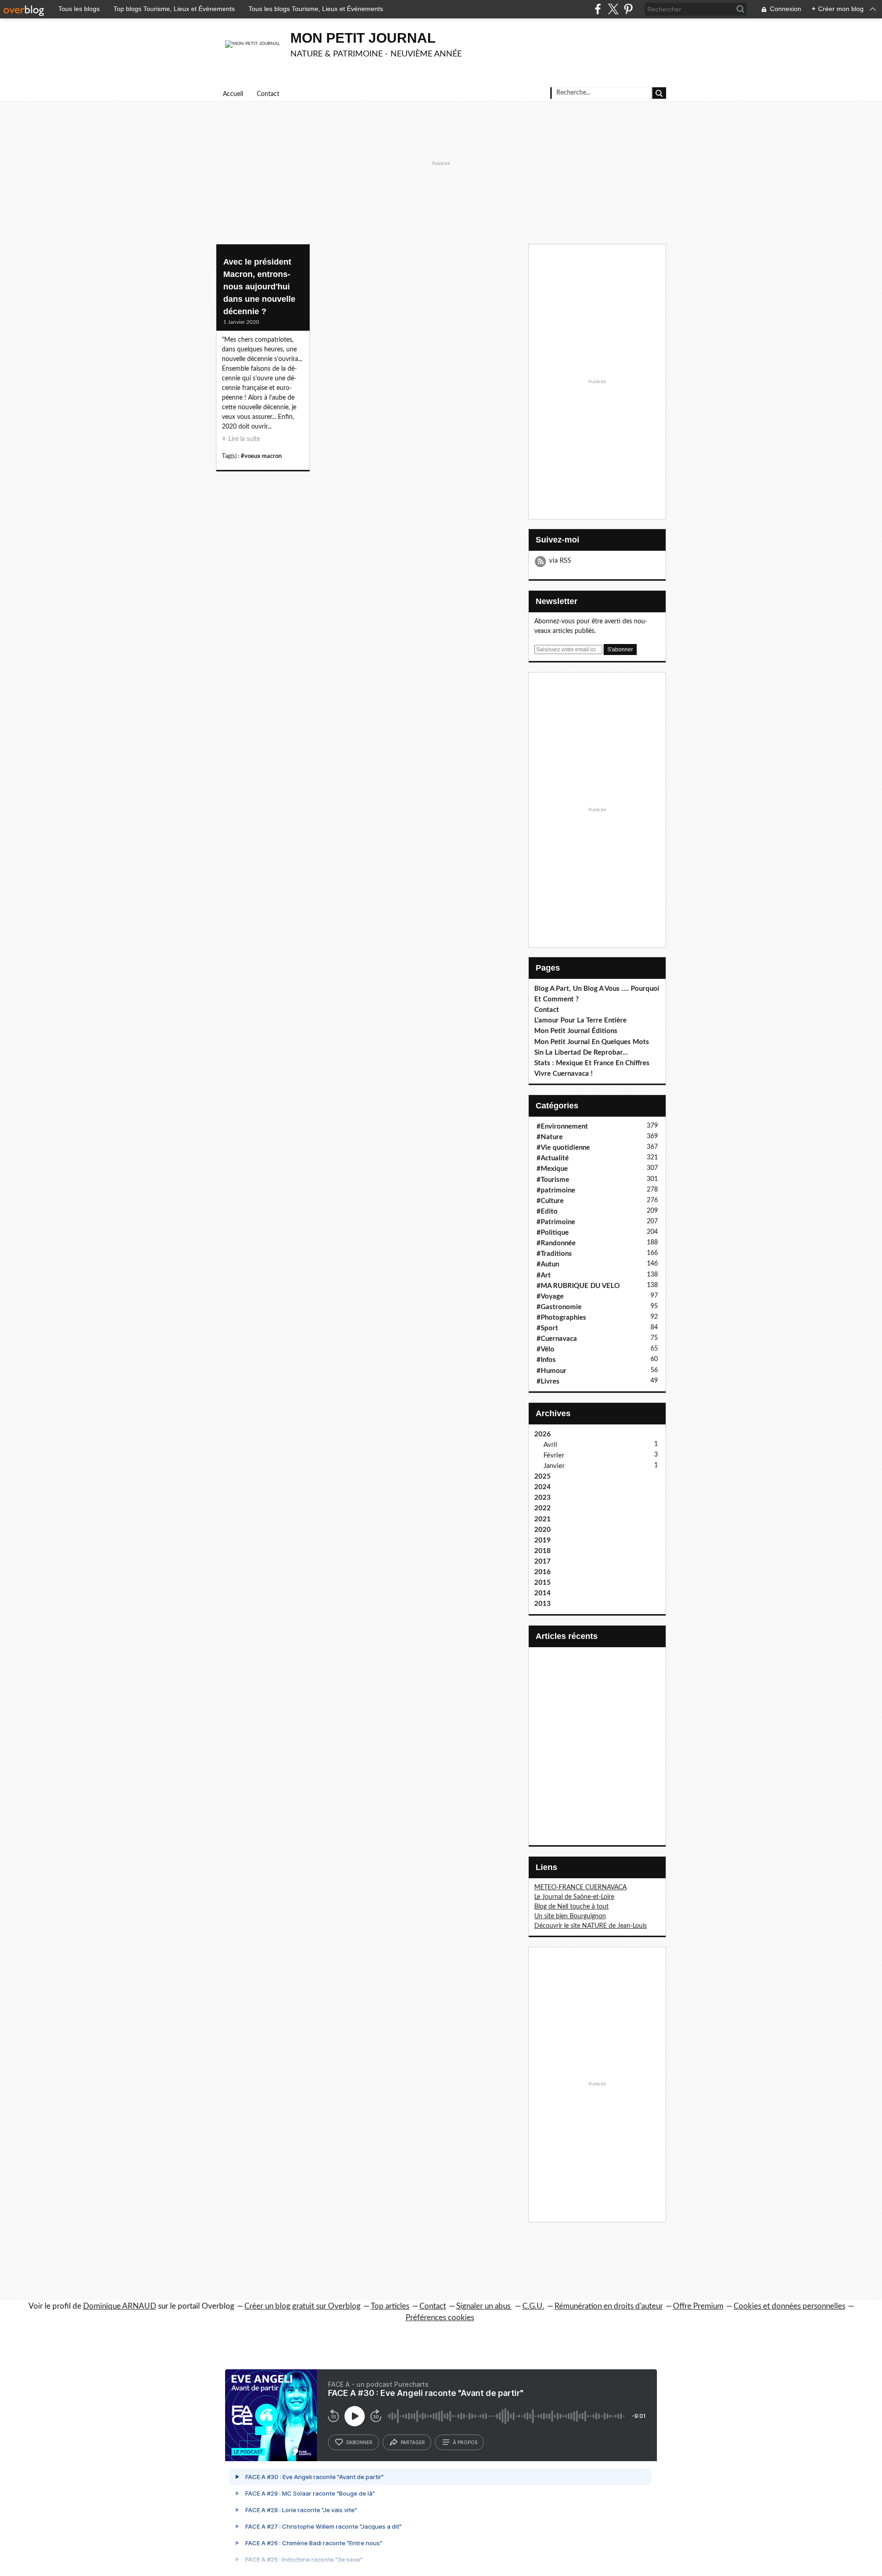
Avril (550, 1445)
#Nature (550, 1137)
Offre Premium (698, 2306)
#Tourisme (553, 1180)
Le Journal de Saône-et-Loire (574, 1897)
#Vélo (546, 1349)
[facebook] (598, 9)
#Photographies (561, 1318)
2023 (543, 1498)
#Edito (547, 1212)
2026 (543, 1434)
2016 (543, 1572)
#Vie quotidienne (563, 1148)
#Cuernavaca (557, 1339)
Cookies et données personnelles (789, 2306)
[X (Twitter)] (613, 9)
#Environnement (562, 1127)
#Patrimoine (556, 1222)
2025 (543, 1477)
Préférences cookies (440, 2318)
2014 (543, 1593)
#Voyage (550, 1296)
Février (554, 1455)
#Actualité (553, 1158)
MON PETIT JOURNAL (363, 38)
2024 (543, 1487)
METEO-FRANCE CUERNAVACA (580, 1887)
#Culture (550, 1201)
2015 (543, 1583)
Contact (268, 94)
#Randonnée (556, 1243)
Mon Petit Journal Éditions (576, 1031)
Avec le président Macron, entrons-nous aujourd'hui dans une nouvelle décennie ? (259, 287)
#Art (544, 1275)
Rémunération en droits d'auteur (609, 2306)
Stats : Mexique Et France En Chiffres (592, 1063)
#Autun (548, 1264)
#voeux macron (261, 456)
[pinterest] (628, 9)
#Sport (547, 1328)
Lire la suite (244, 439)
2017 (543, 1562)
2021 (543, 1519)
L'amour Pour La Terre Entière (580, 1020)
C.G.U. (533, 2306)
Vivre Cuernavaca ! (563, 1074)
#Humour (551, 1371)
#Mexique (552, 1169)
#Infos (546, 1360)
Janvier (554, 1466)
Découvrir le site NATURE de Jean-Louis (591, 1926)
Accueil (233, 94)
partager (413, 2442)
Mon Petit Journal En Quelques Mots (592, 1042)
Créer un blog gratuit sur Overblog (302, 2306)
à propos (465, 2442)
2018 (543, 1551)
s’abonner (359, 2442)
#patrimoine (556, 1190)
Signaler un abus (484, 2306)
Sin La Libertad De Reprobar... (581, 1053)
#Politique (553, 1233)
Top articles (390, 2306)
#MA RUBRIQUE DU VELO (578, 1286)
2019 (543, 1540)
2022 (543, 1508)
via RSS (560, 561)
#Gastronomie (559, 1307)
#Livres (548, 1381)
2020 (543, 1530)
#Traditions (554, 1254)
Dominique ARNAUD (120, 2306)
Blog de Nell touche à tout (571, 1907)
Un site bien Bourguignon (570, 1916)
